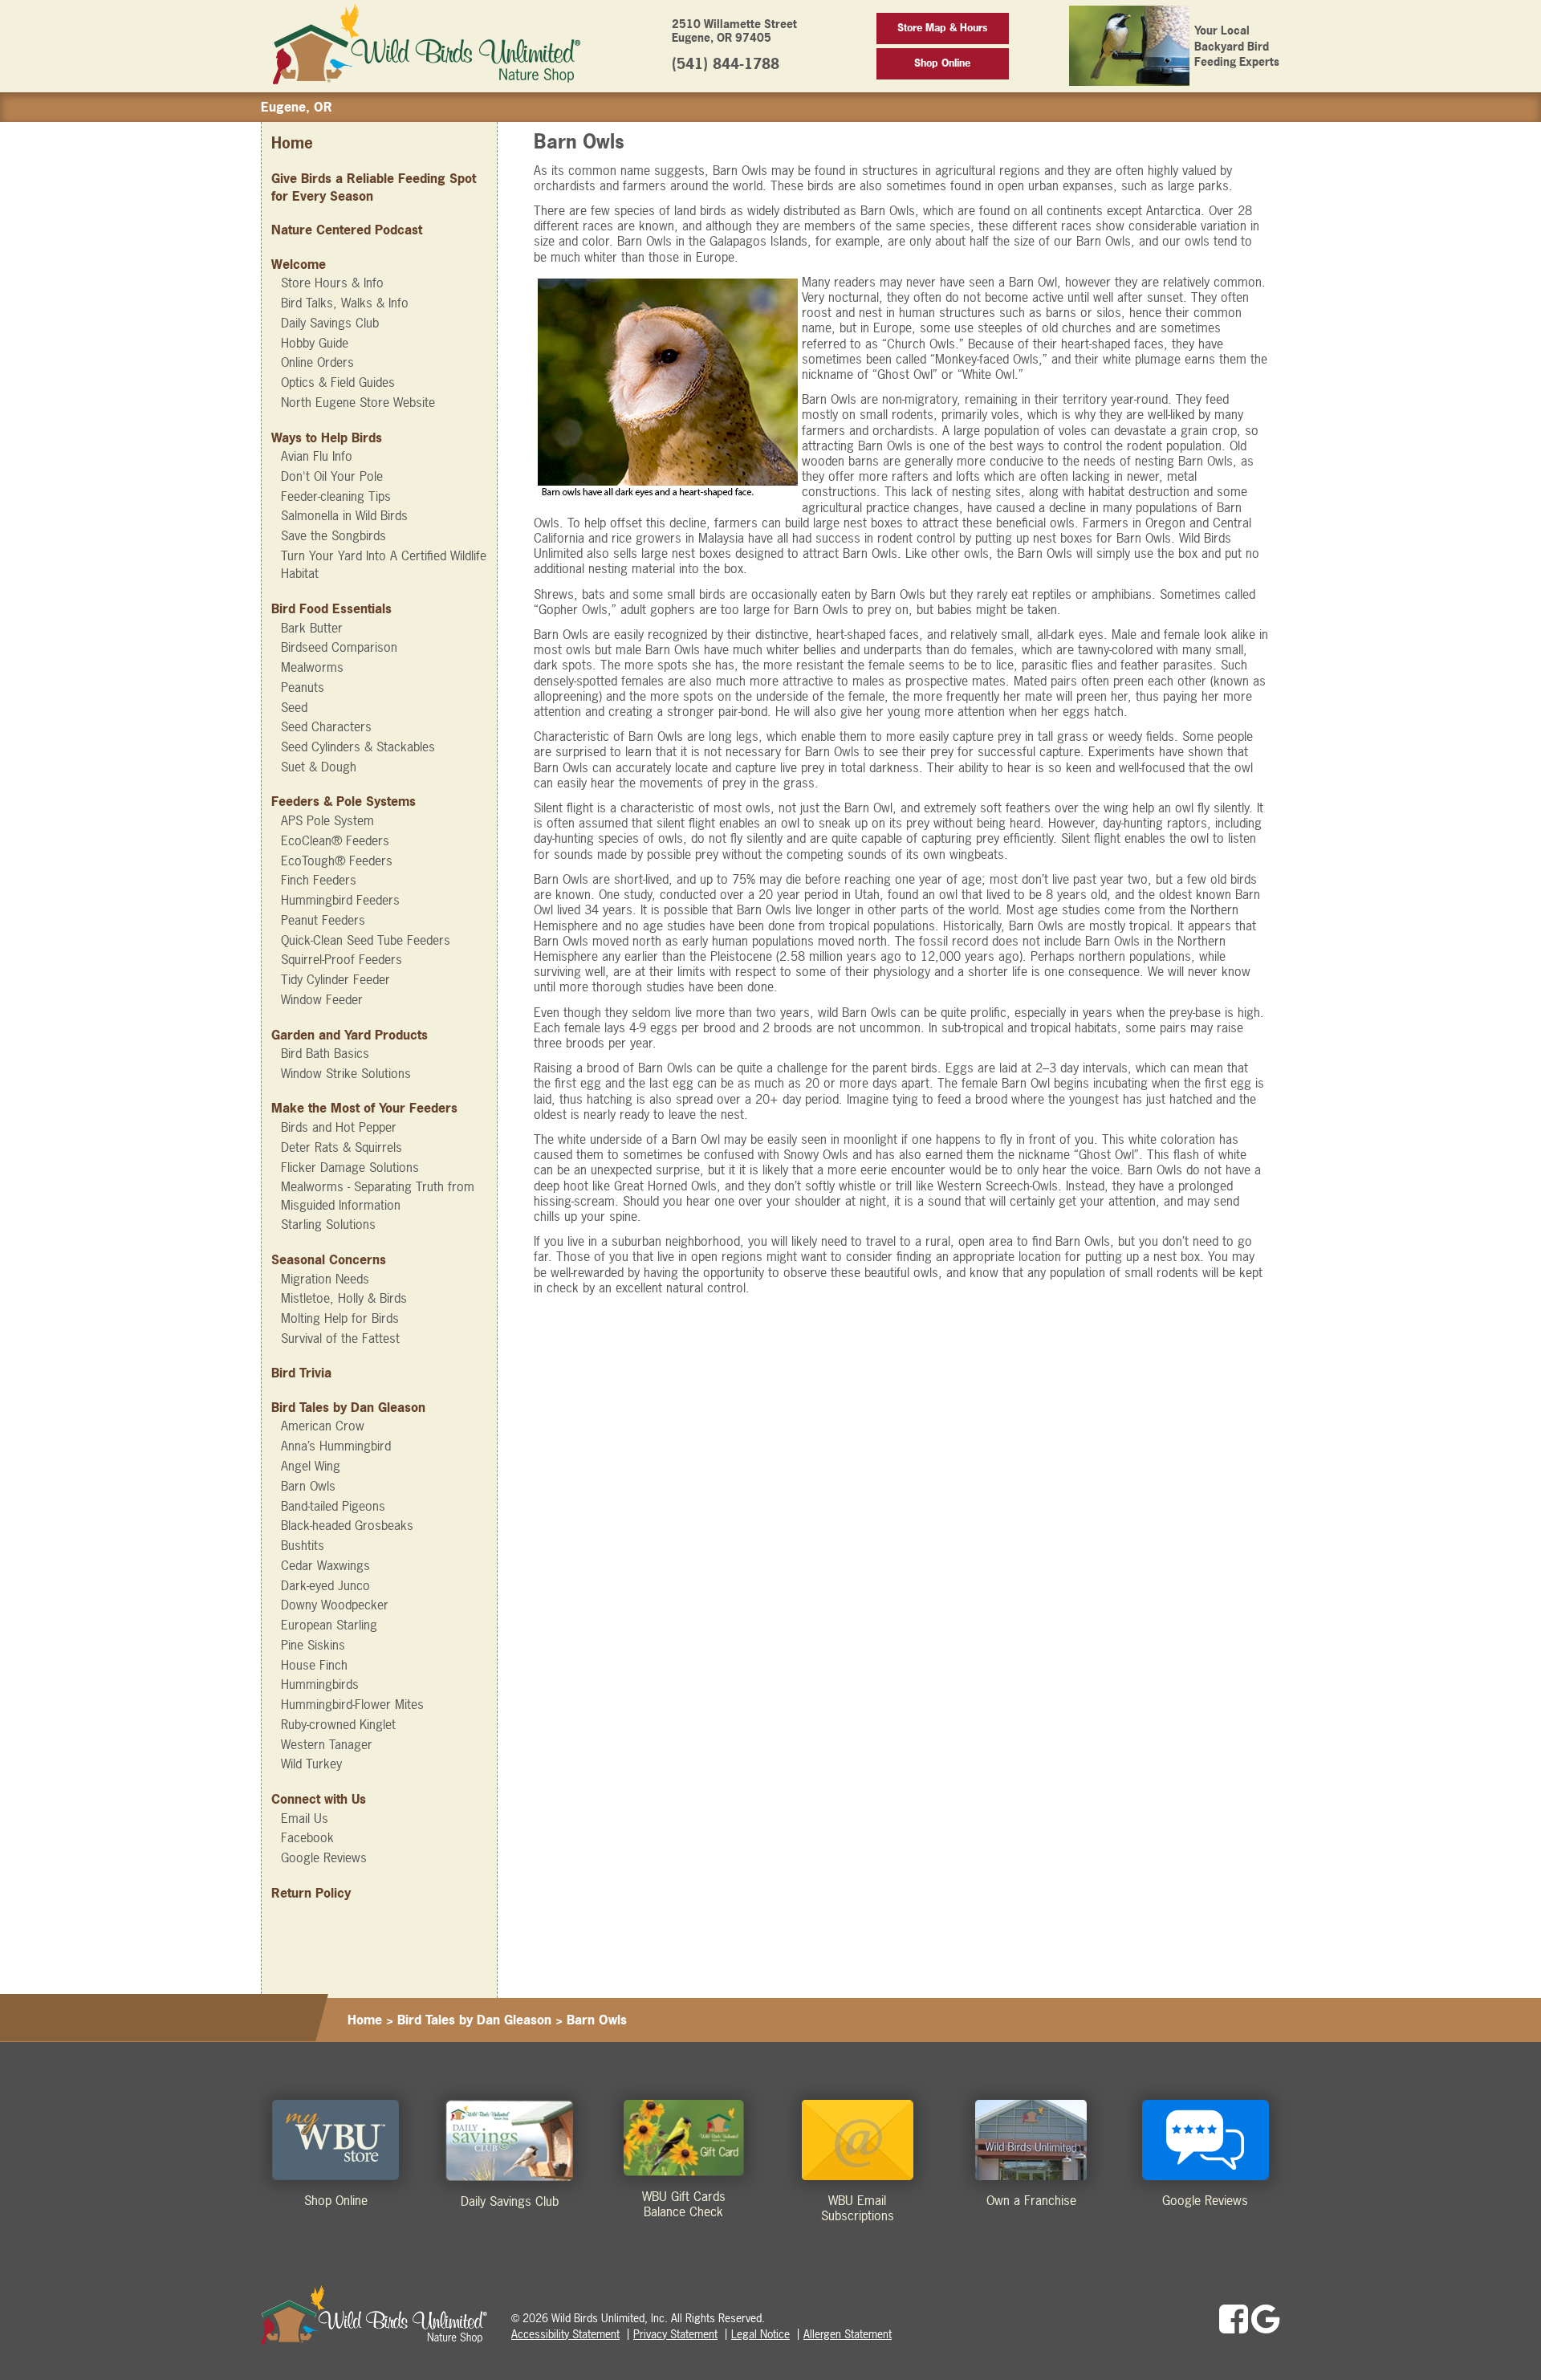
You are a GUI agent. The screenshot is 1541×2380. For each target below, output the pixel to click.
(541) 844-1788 (726, 64)
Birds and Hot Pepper (339, 1127)
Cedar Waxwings (325, 1565)
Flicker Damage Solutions (350, 1167)
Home (292, 143)
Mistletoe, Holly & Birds (344, 1298)
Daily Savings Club (330, 323)
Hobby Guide (315, 343)
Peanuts (303, 687)
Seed (294, 707)
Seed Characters (326, 726)
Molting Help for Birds (340, 1318)
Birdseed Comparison (339, 647)
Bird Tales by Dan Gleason (348, 1407)
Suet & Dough (319, 767)
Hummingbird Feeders (340, 900)
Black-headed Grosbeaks (347, 1525)
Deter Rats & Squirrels (342, 1147)
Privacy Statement (675, 2334)
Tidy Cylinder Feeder (335, 979)
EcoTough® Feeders (337, 860)
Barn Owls (308, 1486)
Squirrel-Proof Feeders (342, 959)
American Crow (323, 1426)
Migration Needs (325, 1279)
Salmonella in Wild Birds (344, 515)
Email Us (305, 1818)
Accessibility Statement (565, 2334)
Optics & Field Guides (338, 382)
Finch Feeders (319, 880)
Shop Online (942, 63)
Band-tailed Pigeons (333, 1506)
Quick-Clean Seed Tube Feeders (366, 940)
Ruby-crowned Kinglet (338, 1724)
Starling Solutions (328, 1224)
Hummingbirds (320, 1684)
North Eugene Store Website (358, 402)
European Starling (329, 1625)
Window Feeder (322, 999)
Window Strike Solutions (346, 1073)
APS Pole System (327, 820)
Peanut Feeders (323, 920)
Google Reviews (324, 1857)
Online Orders (317, 362)
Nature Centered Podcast (347, 230)
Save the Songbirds (333, 535)
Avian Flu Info (317, 456)
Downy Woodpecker (335, 1605)
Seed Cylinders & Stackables (358, 747)
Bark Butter (312, 628)
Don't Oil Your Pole (332, 476)
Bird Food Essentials (331, 608)
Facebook (307, 1837)
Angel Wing (311, 1466)
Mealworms (312, 667)
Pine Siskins (313, 1645)
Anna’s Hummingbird (336, 1446)
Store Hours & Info (332, 283)
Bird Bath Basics (325, 1053)
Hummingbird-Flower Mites (352, 1704)
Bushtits (303, 1545)
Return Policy (311, 1893)
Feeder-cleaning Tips (336, 496)
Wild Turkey (311, 1764)
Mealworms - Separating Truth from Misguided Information (378, 1195)
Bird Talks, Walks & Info (345, 303)
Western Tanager (327, 1744)
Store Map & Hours (942, 28)
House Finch (314, 1665)
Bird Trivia (301, 1373)
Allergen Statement (848, 2334)
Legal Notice (760, 2334)
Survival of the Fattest (340, 1338)
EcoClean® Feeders (335, 840)
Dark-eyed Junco (325, 1585)
